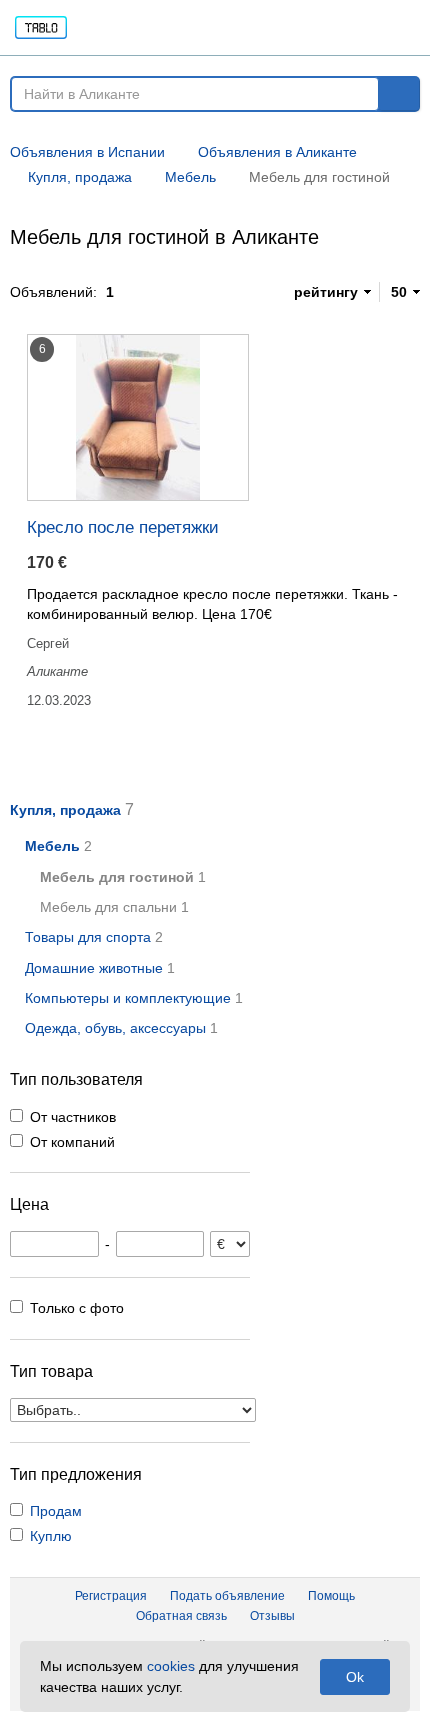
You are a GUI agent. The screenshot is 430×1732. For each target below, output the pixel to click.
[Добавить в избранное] (270, 344)
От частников (73, 1117)
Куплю (51, 1536)
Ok (355, 1677)
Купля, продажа (65, 810)
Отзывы (272, 1616)
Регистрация (111, 1596)
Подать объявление (227, 1596)
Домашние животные (94, 968)
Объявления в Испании (87, 152)
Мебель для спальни (108, 907)
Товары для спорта (88, 937)
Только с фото (77, 1308)
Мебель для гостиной (117, 877)
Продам (56, 1511)
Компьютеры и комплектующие (128, 998)
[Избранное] (262, 27)
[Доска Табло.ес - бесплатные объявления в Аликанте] (119, 27)
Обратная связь (181, 1616)
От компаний (72, 1142)
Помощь (331, 1596)
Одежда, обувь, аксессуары (115, 1028)
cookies (171, 1666)
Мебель (52, 846)
